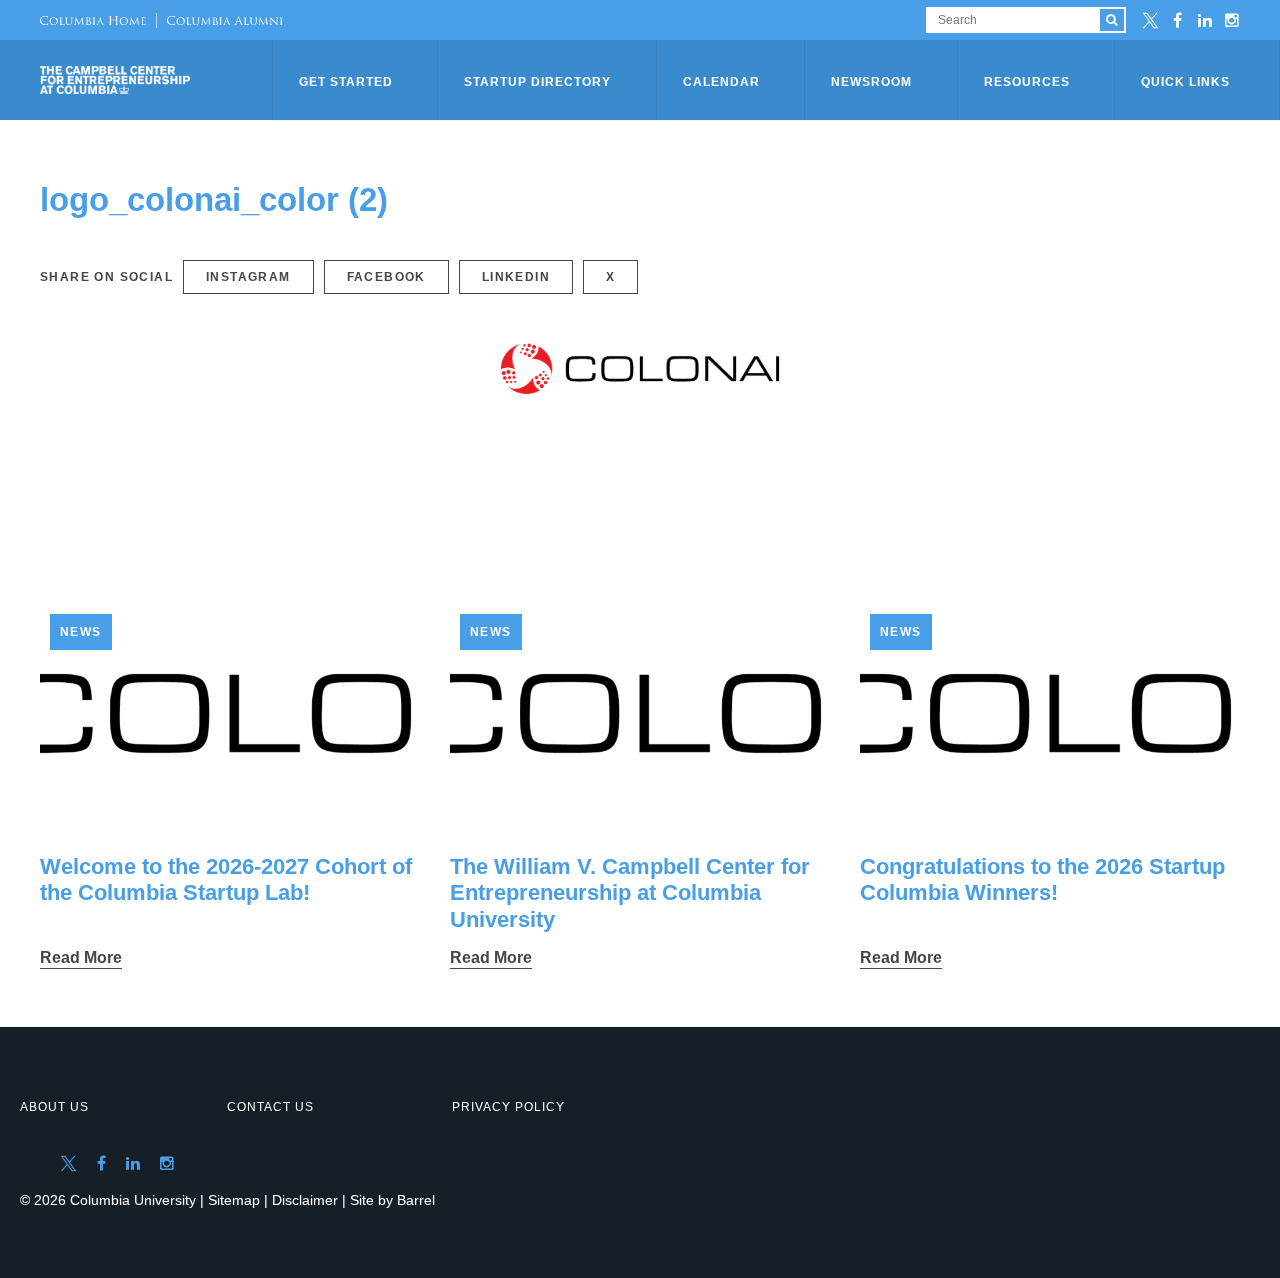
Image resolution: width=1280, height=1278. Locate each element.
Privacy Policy (508, 1107)
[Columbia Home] (93, 20)
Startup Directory (537, 82)
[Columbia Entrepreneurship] (158, 80)
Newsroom (871, 82)
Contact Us (270, 1107)
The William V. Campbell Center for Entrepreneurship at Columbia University (630, 893)
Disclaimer (305, 1200)
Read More (81, 957)
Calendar (721, 82)
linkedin (516, 277)
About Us (54, 1107)
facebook (386, 277)
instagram (248, 277)
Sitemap (234, 1200)
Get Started (346, 82)
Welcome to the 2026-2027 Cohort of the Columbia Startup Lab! (226, 879)
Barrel (416, 1200)
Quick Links (1185, 82)
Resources (1027, 82)
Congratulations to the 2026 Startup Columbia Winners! (1042, 879)
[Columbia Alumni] (219, 20)
